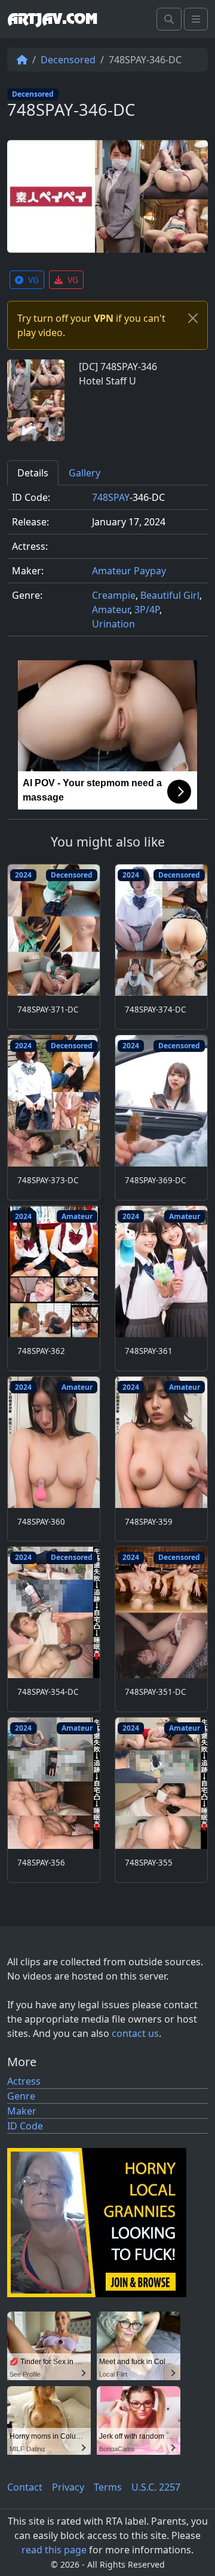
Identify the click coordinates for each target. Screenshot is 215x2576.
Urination (113, 624)
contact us (135, 2033)
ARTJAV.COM (52, 19)
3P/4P (147, 610)
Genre (21, 2096)
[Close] (193, 318)
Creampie (114, 595)
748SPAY (111, 497)
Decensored (68, 60)
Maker (22, 2111)
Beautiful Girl (170, 595)
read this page (54, 2550)
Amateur (111, 610)
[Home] (22, 60)
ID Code (25, 2126)
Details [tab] (33, 473)
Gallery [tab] (85, 473)
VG (33, 280)
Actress (24, 2081)
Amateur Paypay (129, 571)
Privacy (68, 2487)
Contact (25, 2487)
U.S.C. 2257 (156, 2487)
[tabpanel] (107, 566)
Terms (108, 2487)
